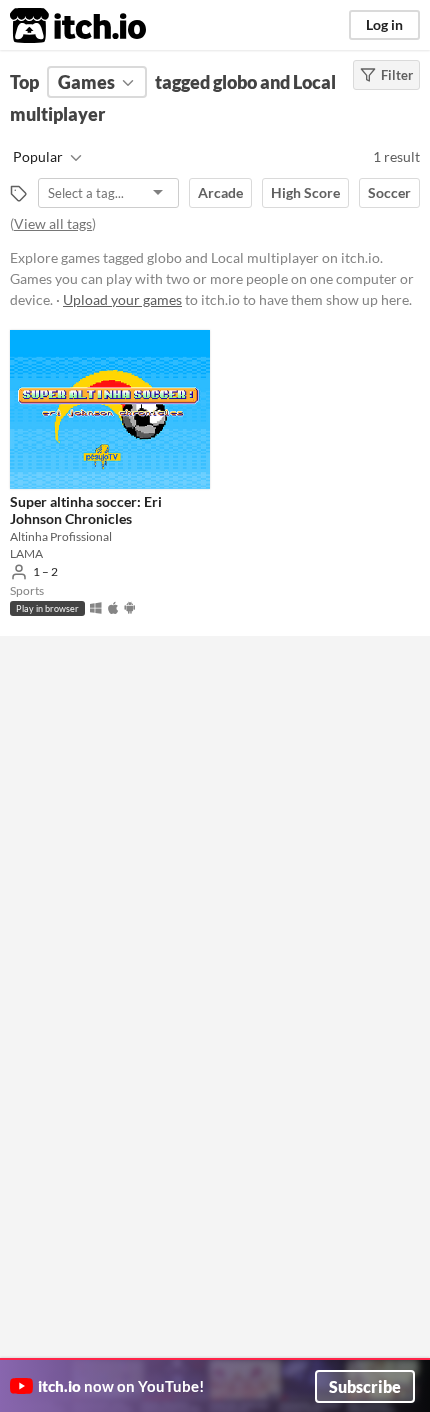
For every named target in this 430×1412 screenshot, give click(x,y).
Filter (397, 75)
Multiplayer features (102, 798)
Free (77, 655)
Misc (57, 894)
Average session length (110, 750)
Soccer (389, 192)
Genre (62, 702)
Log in (384, 24)
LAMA (26, 553)
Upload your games (122, 299)
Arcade (220, 192)
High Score (305, 192)
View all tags (53, 223)
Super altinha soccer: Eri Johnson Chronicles (86, 510)
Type (58, 846)
